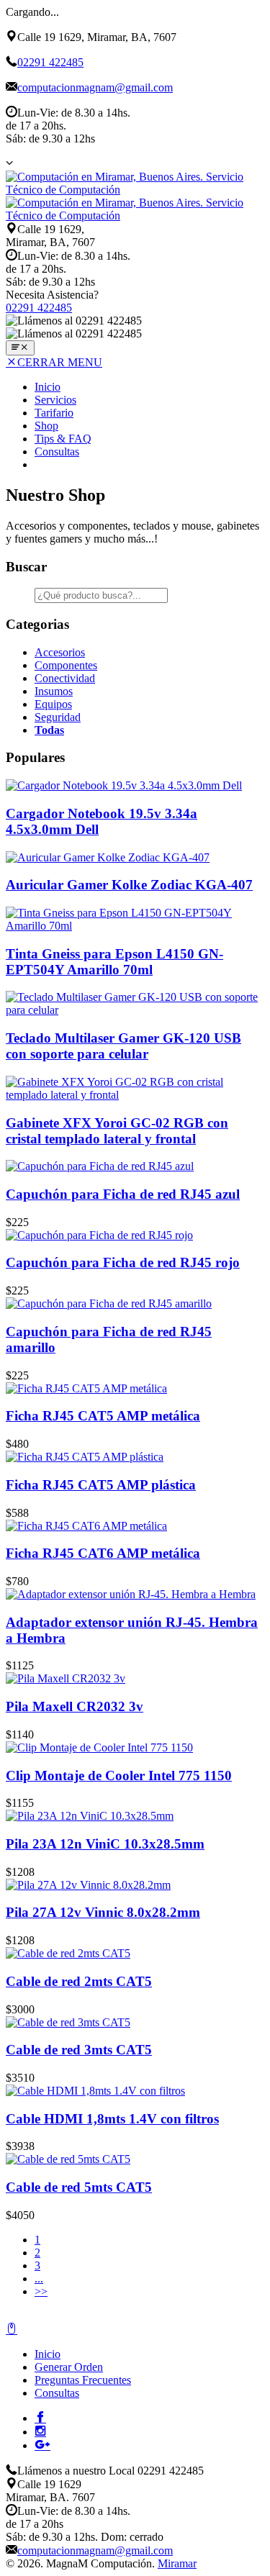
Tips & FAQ (63, 439)
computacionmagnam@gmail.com (95, 87)
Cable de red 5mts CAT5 (79, 2187)
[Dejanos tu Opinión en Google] (42, 2444)
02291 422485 (50, 62)
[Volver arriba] (12, 2330)
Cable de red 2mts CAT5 (79, 1981)
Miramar (177, 2563)
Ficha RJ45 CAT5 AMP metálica (103, 1416)
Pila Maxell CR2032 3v (75, 1706)
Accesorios (60, 652)
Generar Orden (69, 2367)
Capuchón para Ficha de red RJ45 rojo (123, 1262)
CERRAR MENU (60, 362)
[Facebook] (40, 2417)
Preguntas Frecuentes (83, 2380)
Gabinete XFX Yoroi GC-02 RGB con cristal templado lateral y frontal (117, 1131)
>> (41, 2291)
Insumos (54, 691)
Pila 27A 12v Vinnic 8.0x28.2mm (103, 1912)
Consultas (57, 452)
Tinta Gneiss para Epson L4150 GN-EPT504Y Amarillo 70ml (114, 962)
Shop (46, 426)
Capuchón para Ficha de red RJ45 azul (123, 1194)
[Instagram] (40, 2431)
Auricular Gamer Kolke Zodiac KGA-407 (129, 885)
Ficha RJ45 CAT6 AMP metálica (103, 1553)
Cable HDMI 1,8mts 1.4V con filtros (112, 2119)
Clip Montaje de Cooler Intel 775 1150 (119, 1775)
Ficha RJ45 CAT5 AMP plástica (101, 1485)
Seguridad (58, 717)
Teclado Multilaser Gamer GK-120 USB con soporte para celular (123, 1046)
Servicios (55, 400)
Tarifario (54, 413)
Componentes (66, 665)
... (39, 2278)
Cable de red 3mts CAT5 (79, 2050)
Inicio (48, 387)
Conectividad (65, 678)
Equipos (53, 704)
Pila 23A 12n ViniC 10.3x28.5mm (105, 1844)
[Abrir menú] (20, 348)
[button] (9, 163)
